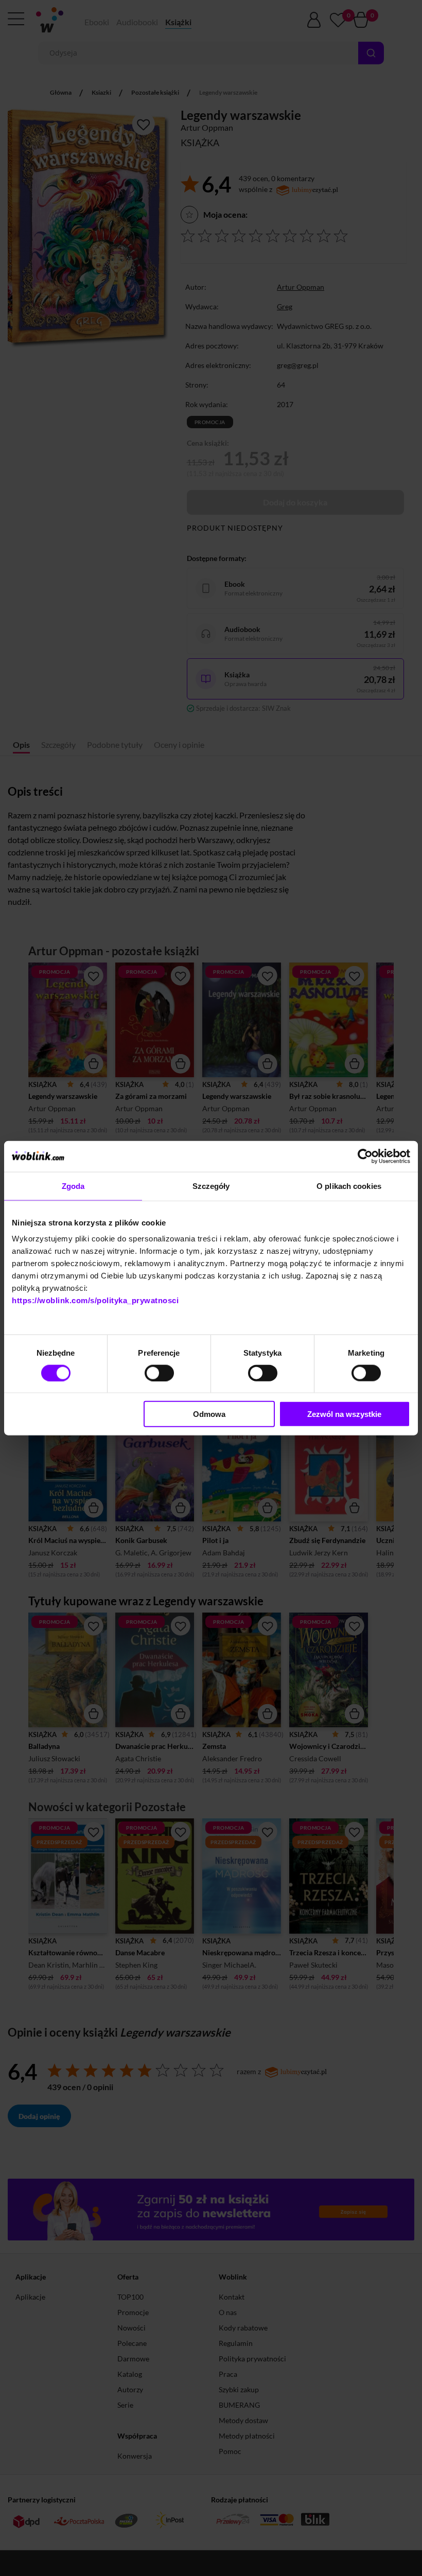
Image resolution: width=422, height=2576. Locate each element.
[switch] (159, 1373)
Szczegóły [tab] (211, 1186)
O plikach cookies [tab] (349, 1186)
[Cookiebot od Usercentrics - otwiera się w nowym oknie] (365, 1156)
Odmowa (209, 1414)
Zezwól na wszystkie (344, 1414)
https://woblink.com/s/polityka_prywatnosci (95, 1300)
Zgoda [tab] (73, 1186)
